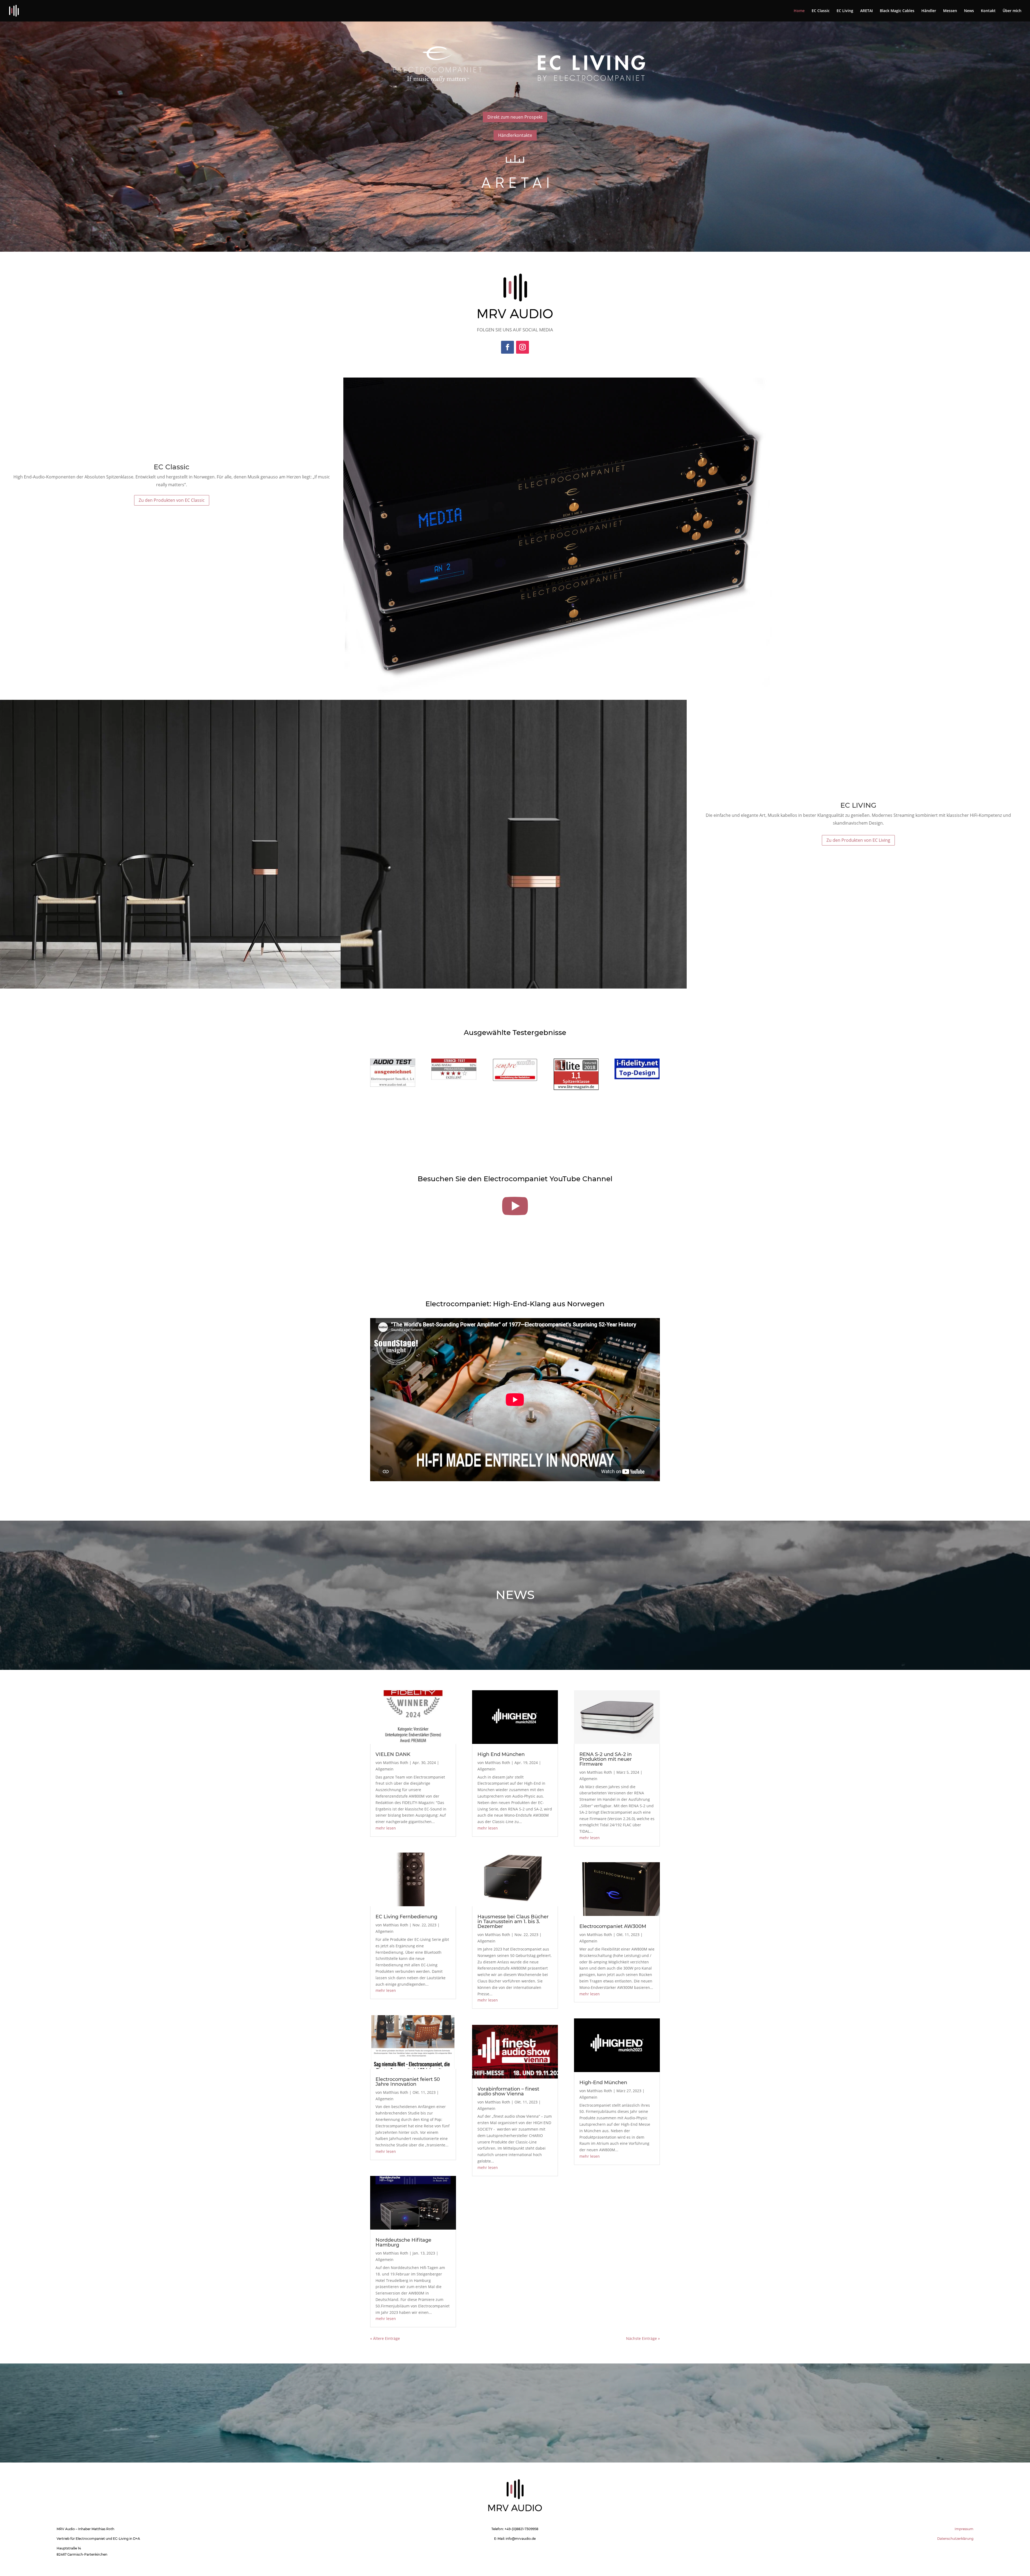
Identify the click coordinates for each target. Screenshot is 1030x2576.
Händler (929, 11)
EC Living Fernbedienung (406, 1917)
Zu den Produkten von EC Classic (172, 500)
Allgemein (385, 1769)
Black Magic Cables (897, 11)
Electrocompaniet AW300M (613, 1926)
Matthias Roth (396, 1763)
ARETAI (867, 11)
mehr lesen (386, 1828)
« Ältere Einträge (385, 2338)
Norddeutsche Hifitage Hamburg (403, 2242)
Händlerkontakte (515, 135)
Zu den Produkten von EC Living (858, 840)
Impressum (964, 2529)
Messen (950, 11)
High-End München (603, 2083)
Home (799, 11)
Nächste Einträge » (643, 2338)
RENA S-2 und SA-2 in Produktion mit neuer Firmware (606, 1759)
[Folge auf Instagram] (523, 347)
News (969, 11)
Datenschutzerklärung (955, 2539)
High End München (501, 1754)
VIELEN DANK (393, 1754)
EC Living (845, 11)
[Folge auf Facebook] (507, 347)
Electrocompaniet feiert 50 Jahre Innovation (408, 2082)
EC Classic (821, 11)
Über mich (1012, 11)
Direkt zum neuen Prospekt (515, 117)
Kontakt (988, 11)
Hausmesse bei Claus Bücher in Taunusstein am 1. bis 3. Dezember (513, 1922)
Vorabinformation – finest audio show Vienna (508, 2091)
